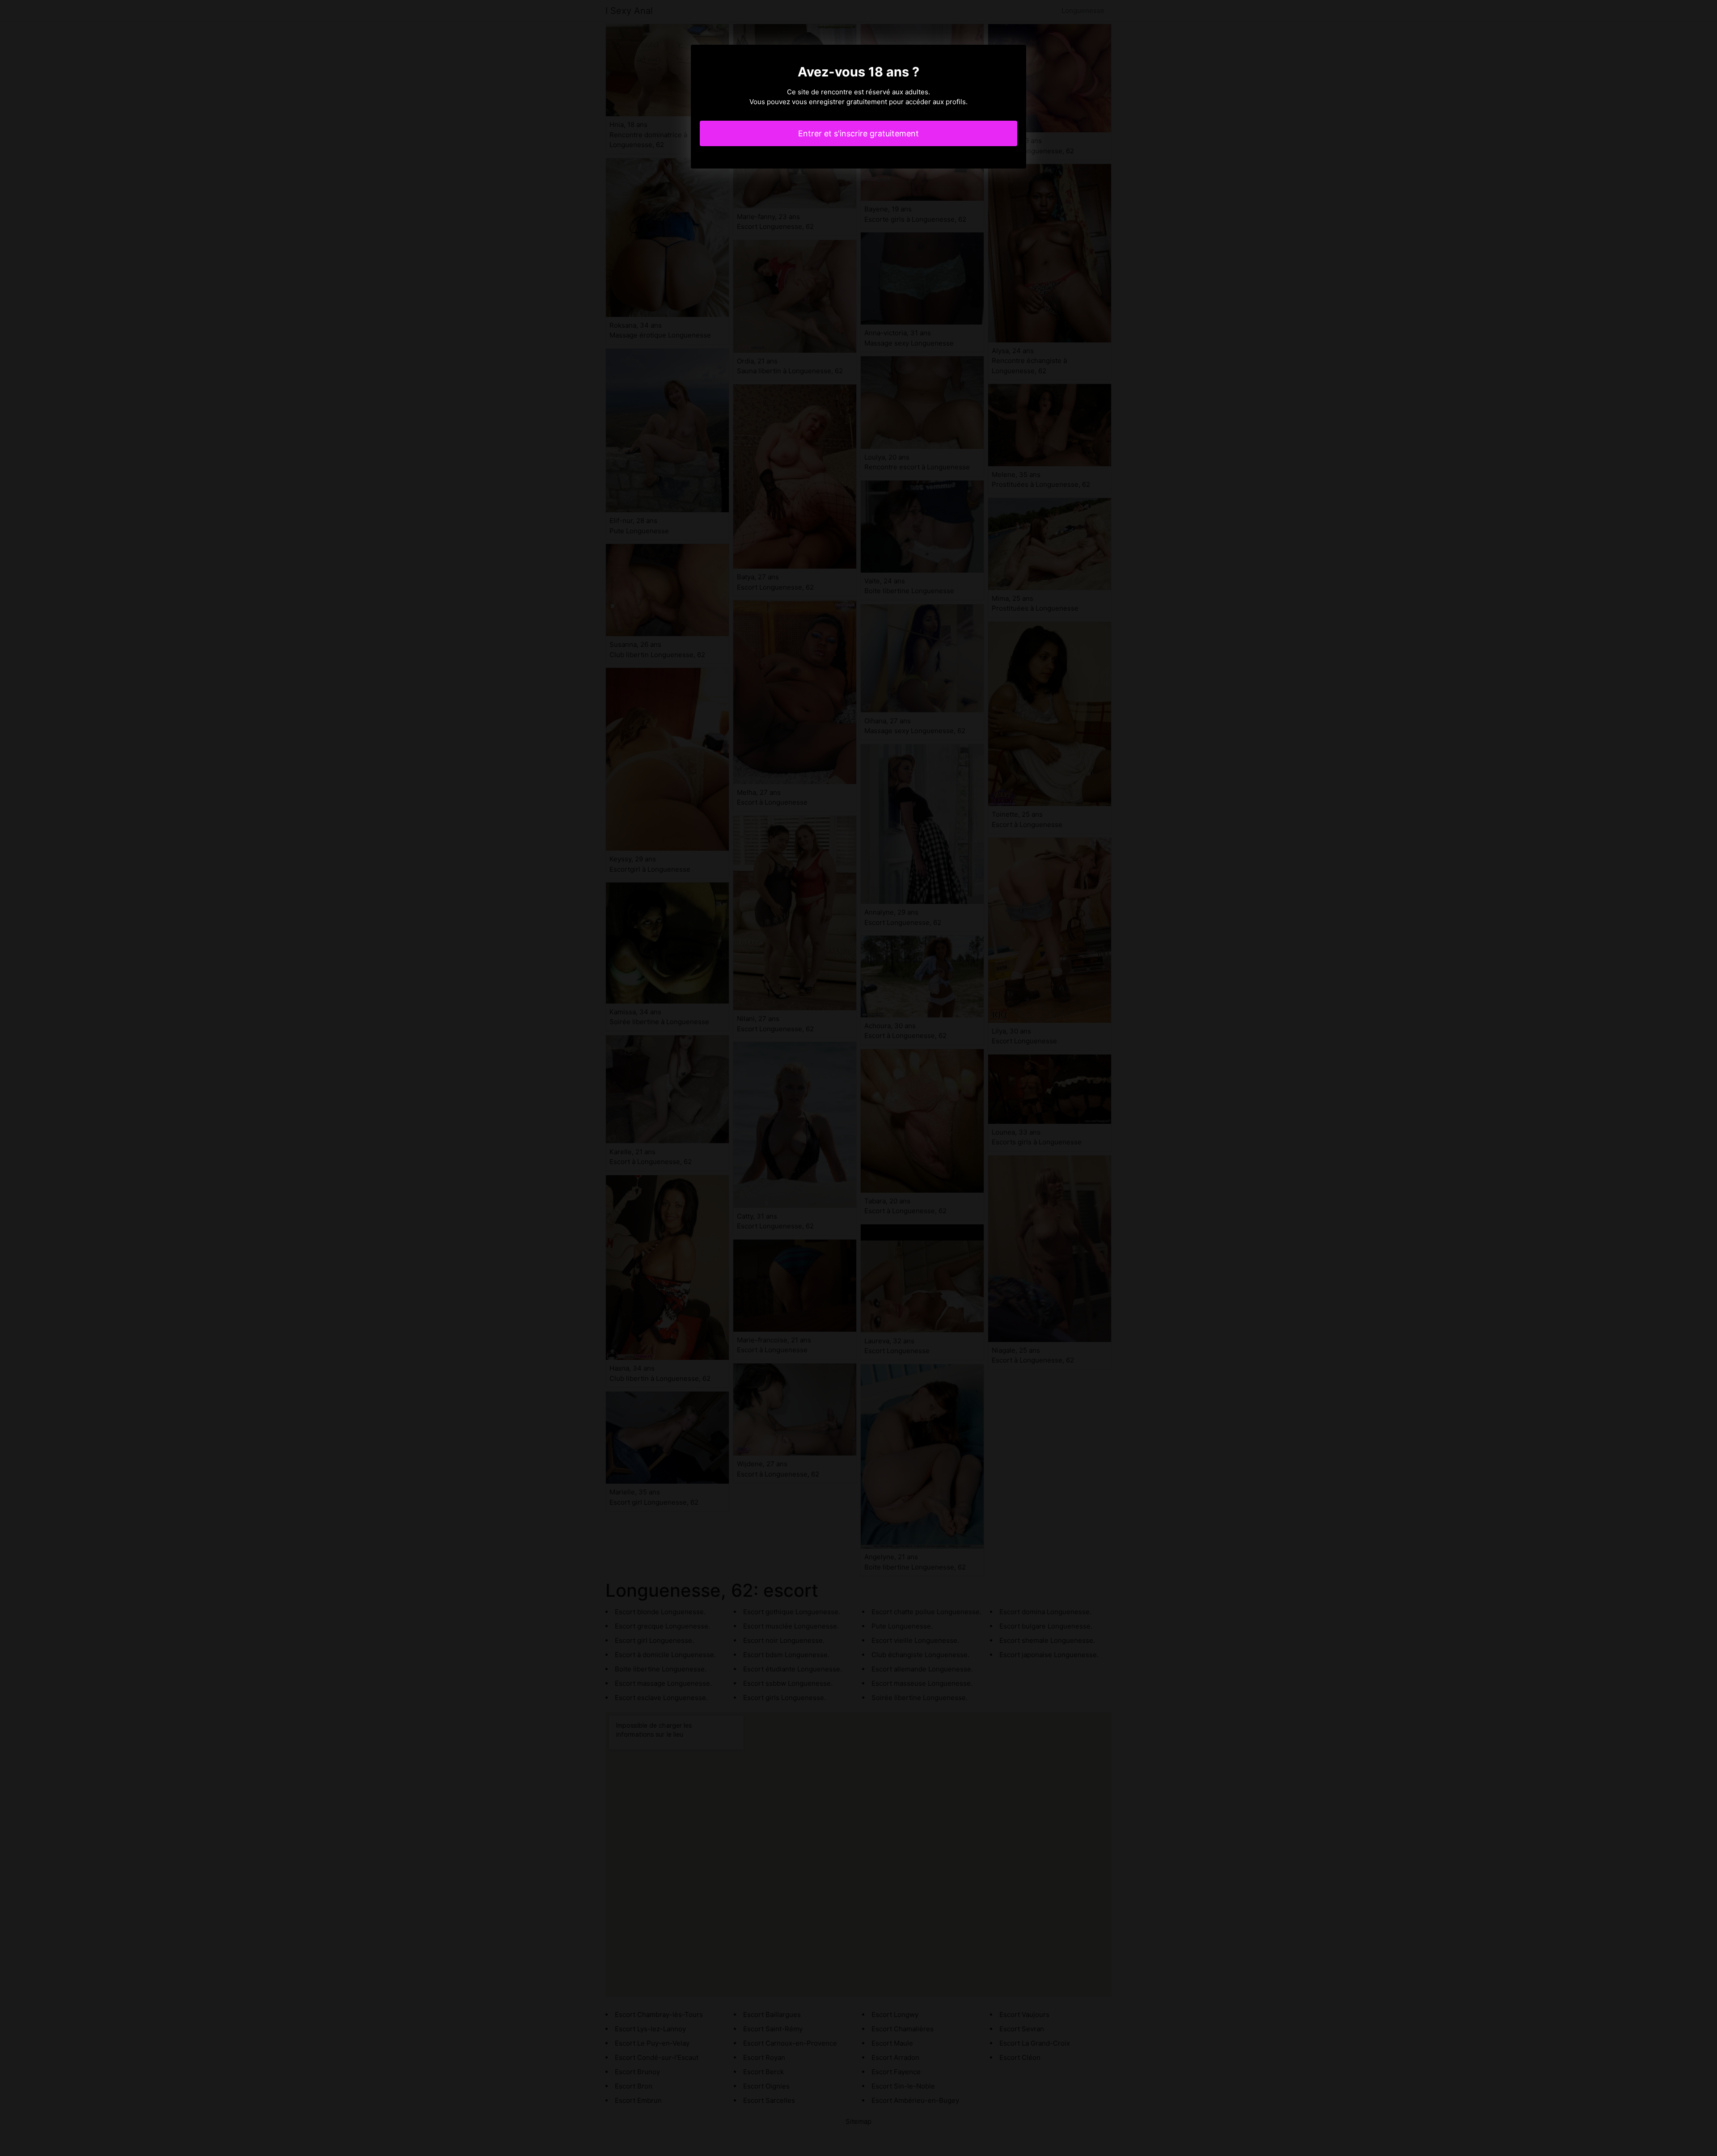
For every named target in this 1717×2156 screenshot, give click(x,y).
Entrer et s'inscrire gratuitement (858, 133)
